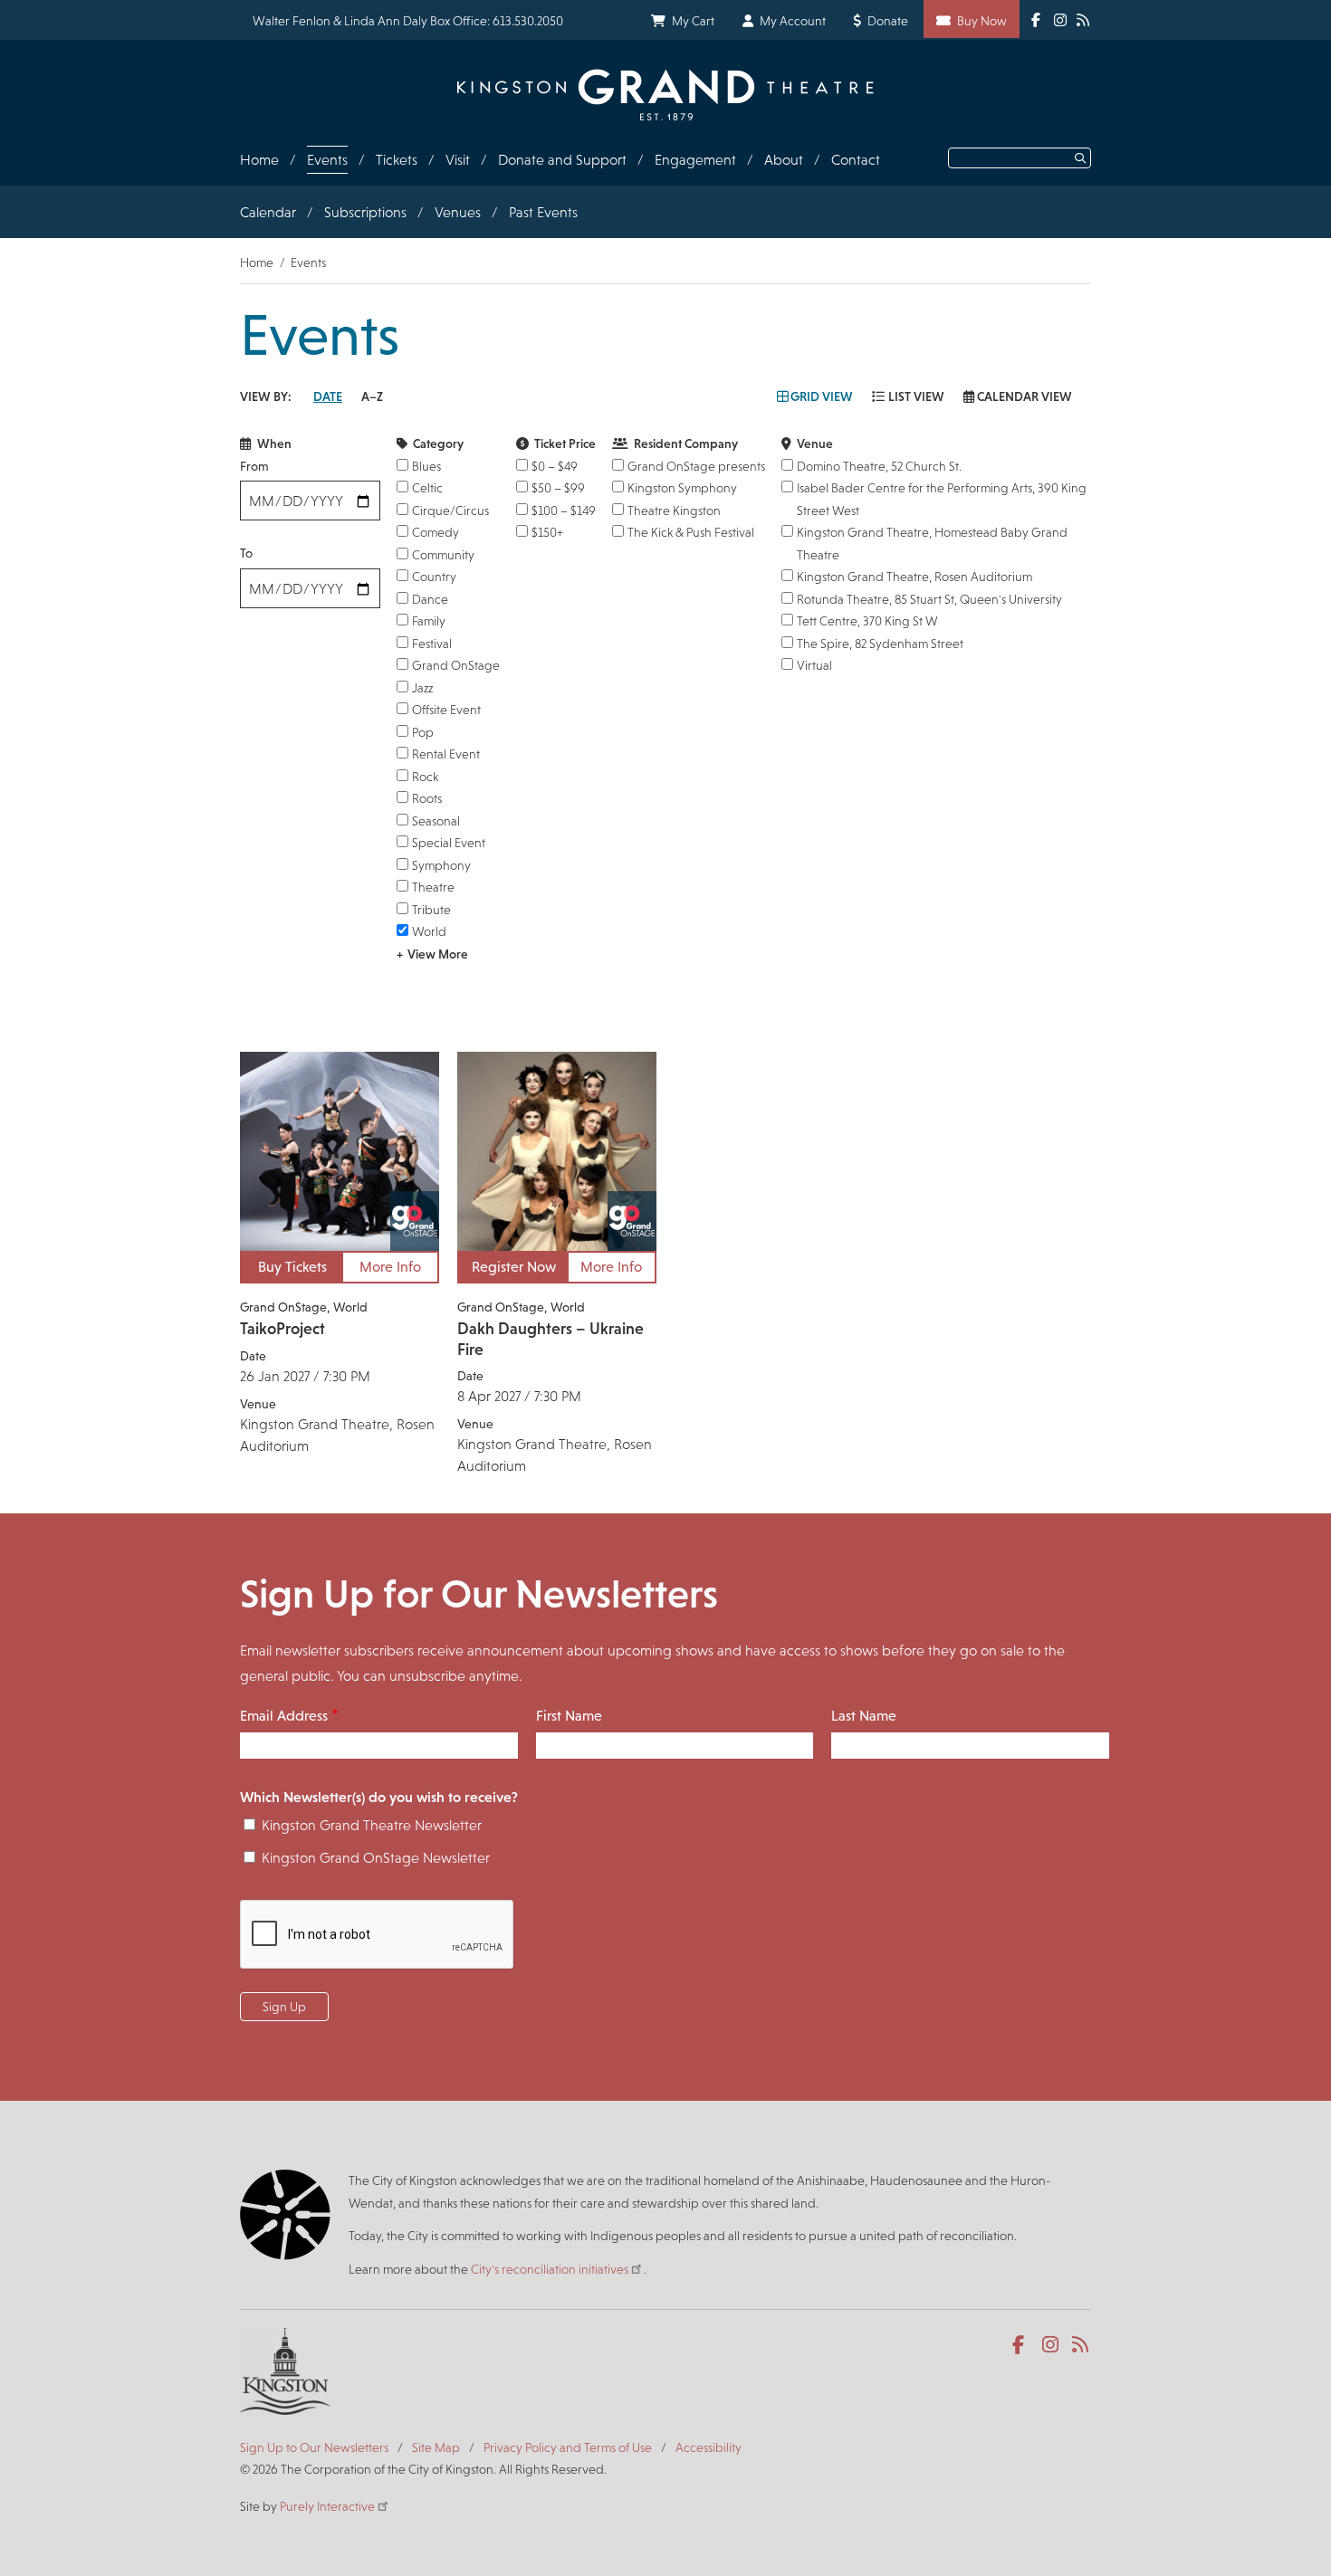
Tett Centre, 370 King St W (867, 621)
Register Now (514, 1267)
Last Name (864, 1716)
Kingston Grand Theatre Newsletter (372, 1825)
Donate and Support (562, 160)
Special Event (449, 843)
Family (429, 621)
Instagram (1052, 2345)
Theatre (433, 887)
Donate (888, 21)
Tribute (431, 910)
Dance (430, 599)
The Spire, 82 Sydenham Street (880, 644)
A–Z (372, 396)
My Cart (693, 21)
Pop (423, 732)
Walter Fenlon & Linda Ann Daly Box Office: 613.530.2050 (408, 21)
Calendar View (1025, 396)
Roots (427, 798)
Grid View (822, 396)
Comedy (436, 532)
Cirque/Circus (450, 510)
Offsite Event (446, 710)
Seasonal (436, 821)
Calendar (268, 212)
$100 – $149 (564, 510)
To (246, 553)
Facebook (1022, 2345)
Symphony (441, 865)
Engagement (695, 160)
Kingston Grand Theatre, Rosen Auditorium (914, 577)
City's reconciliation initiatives (550, 2269)
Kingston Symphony (682, 488)
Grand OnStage (456, 665)
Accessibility (709, 2447)
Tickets (397, 160)
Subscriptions (365, 212)
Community (443, 555)
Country (434, 577)
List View (916, 396)
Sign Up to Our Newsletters (314, 2447)
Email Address (284, 1716)
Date (328, 396)
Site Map (436, 2447)
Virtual (814, 665)
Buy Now (982, 21)
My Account (793, 21)
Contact (856, 160)
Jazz (422, 688)
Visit (458, 160)
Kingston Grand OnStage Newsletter (376, 1858)
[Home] (665, 95)
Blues (426, 466)
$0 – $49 (555, 466)
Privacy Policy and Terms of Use (568, 2447)
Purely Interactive (327, 2506)
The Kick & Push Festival (691, 532)
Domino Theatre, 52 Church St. (879, 466)
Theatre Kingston (674, 510)
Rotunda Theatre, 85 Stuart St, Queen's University (929, 599)
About (784, 160)
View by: (266, 396)
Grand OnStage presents (696, 466)
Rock (425, 777)
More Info (390, 1267)
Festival (432, 644)
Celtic (427, 488)
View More (438, 954)
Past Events (543, 212)
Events (327, 160)
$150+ (547, 532)
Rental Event (446, 754)
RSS (1082, 2345)
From (254, 466)
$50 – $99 (558, 488)
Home (259, 160)
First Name (569, 1716)
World (429, 931)
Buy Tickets (292, 1267)
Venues (458, 212)
